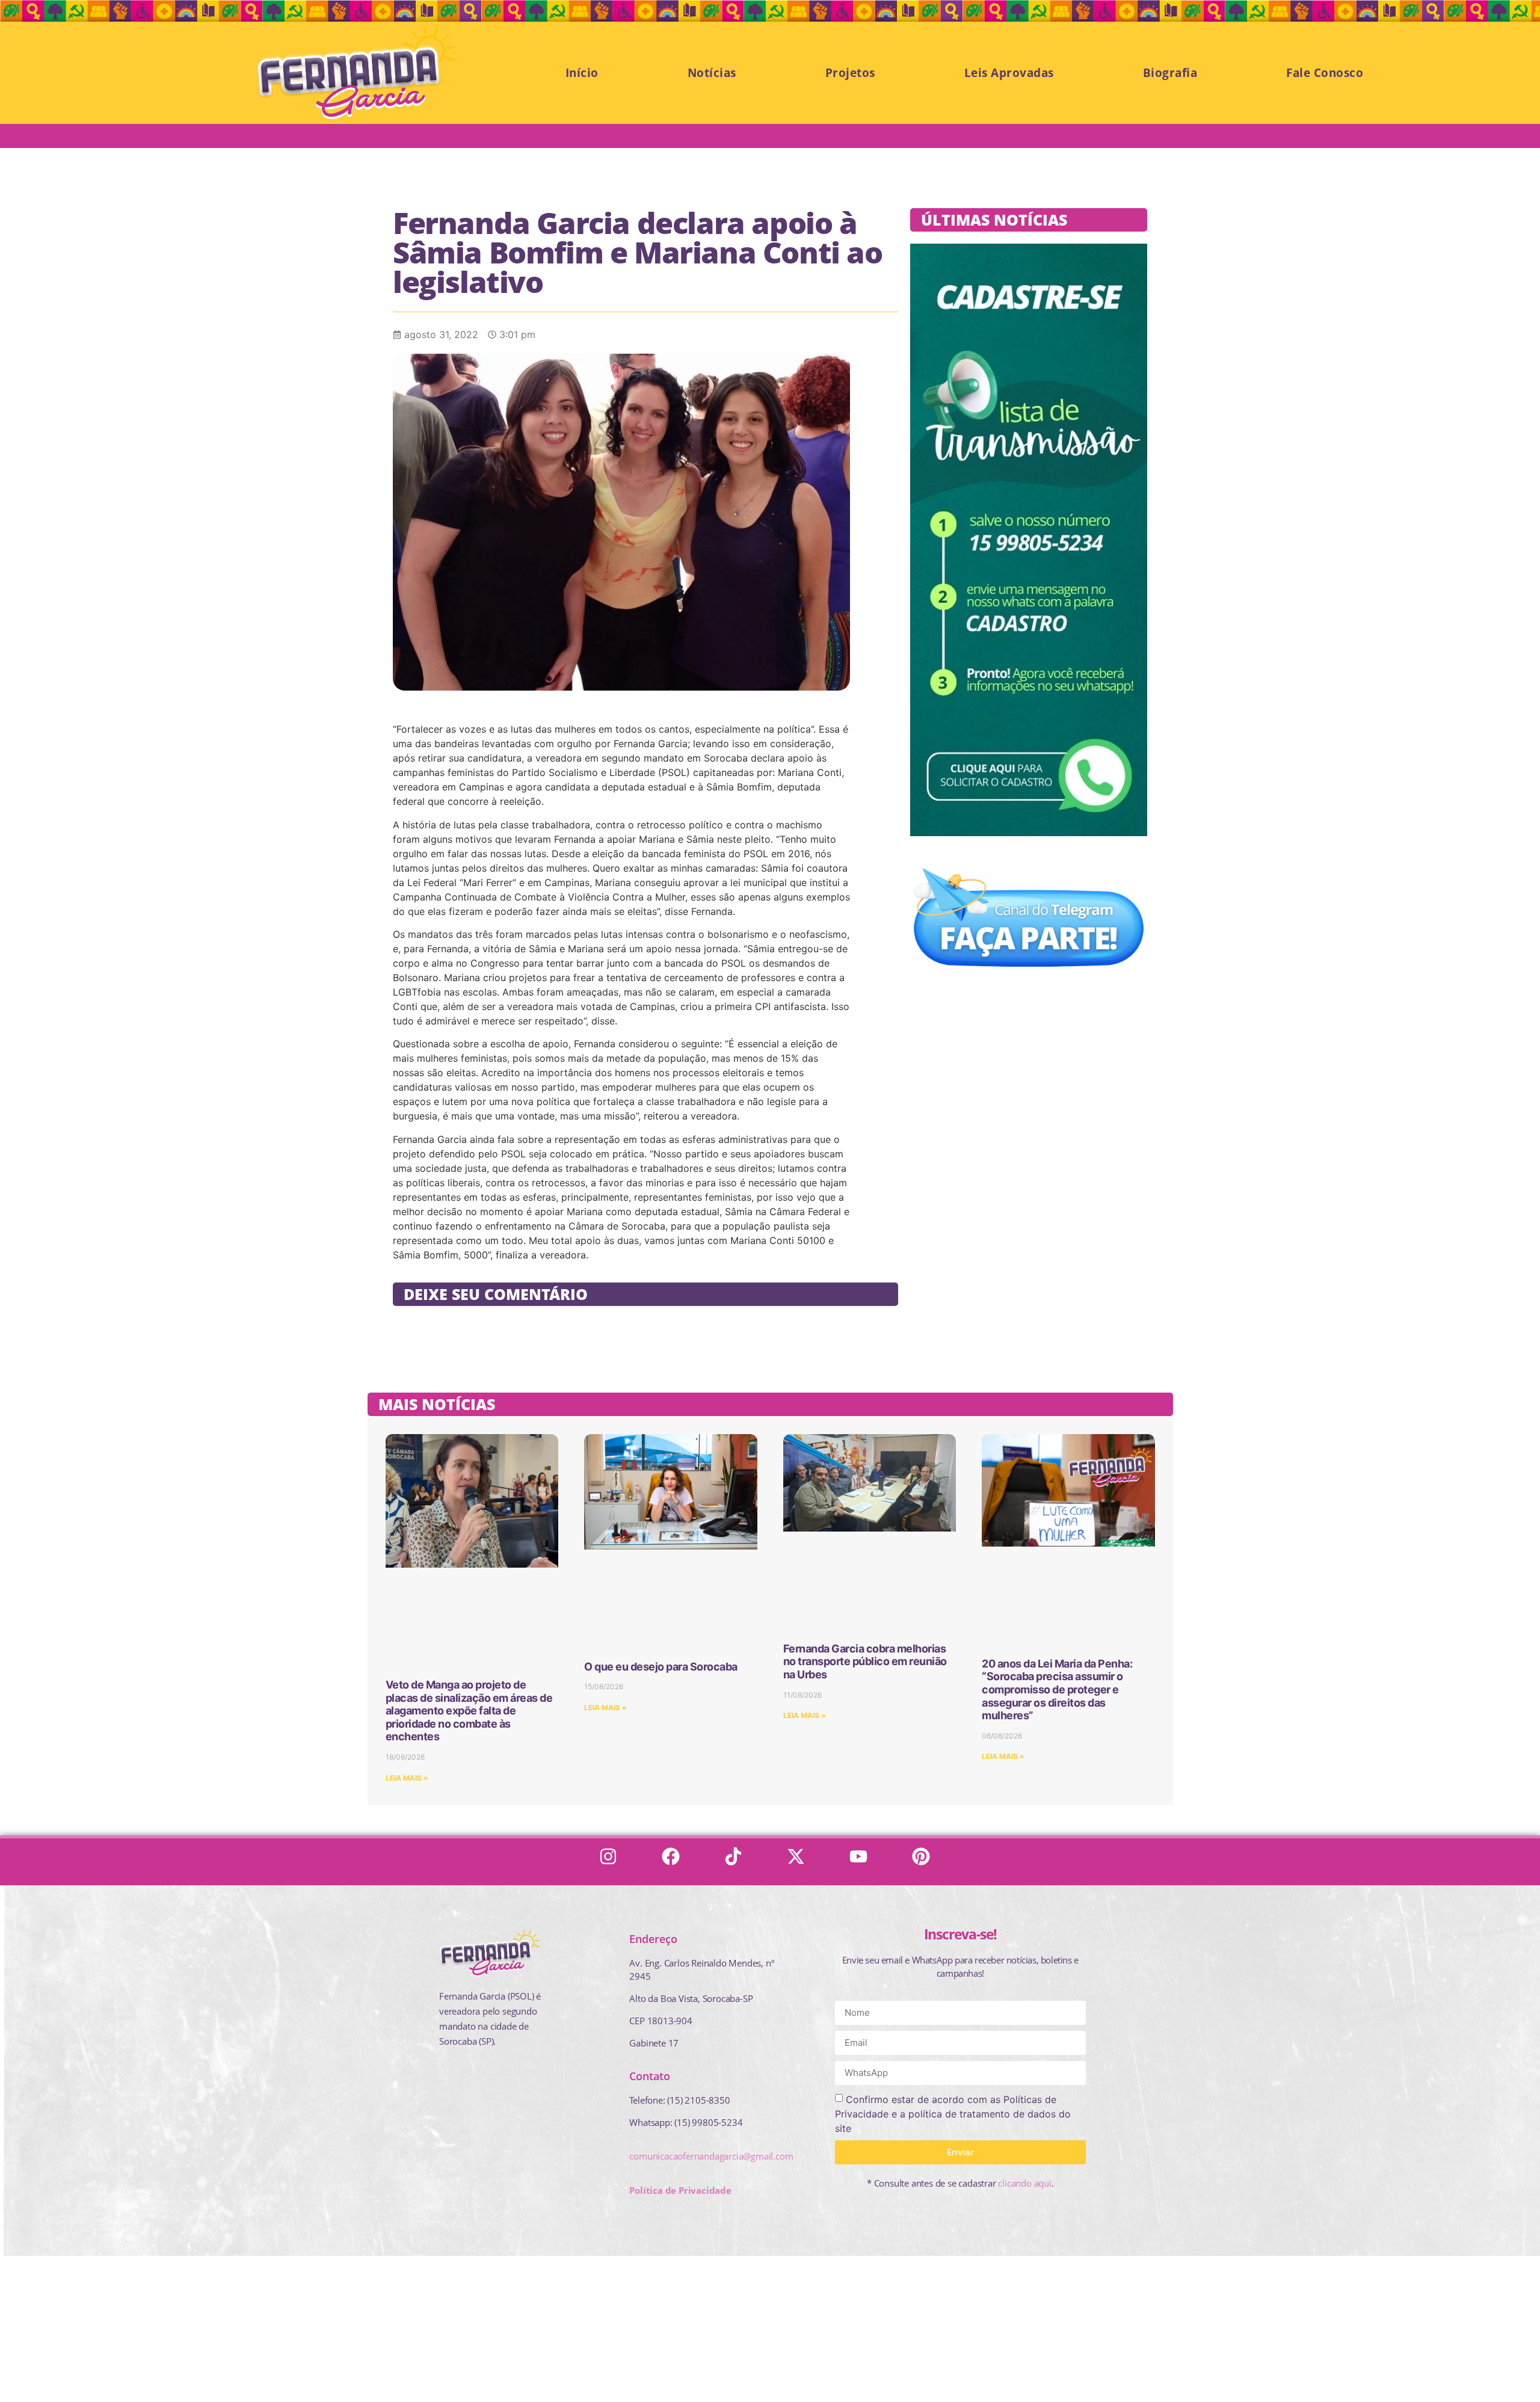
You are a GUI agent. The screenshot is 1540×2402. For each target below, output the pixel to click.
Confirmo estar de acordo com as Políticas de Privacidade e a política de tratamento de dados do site (953, 2114)
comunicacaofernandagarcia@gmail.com (711, 2156)
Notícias (712, 73)
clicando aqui (1024, 2183)
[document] (770, 2328)
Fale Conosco (1325, 73)
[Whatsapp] (25, 2375)
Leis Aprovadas (1009, 73)
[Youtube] (864, 1862)
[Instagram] (614, 1862)
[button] (90, 2342)
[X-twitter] (801, 1862)
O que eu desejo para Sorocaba (661, 1667)
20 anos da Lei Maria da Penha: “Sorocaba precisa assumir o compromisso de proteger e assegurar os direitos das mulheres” (1057, 1689)
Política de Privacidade (680, 2190)
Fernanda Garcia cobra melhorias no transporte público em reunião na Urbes (865, 1661)
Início (582, 73)
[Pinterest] (926, 1862)
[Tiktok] (739, 1862)
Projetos (850, 73)
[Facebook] (676, 1862)
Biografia (1170, 73)
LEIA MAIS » (407, 1778)
